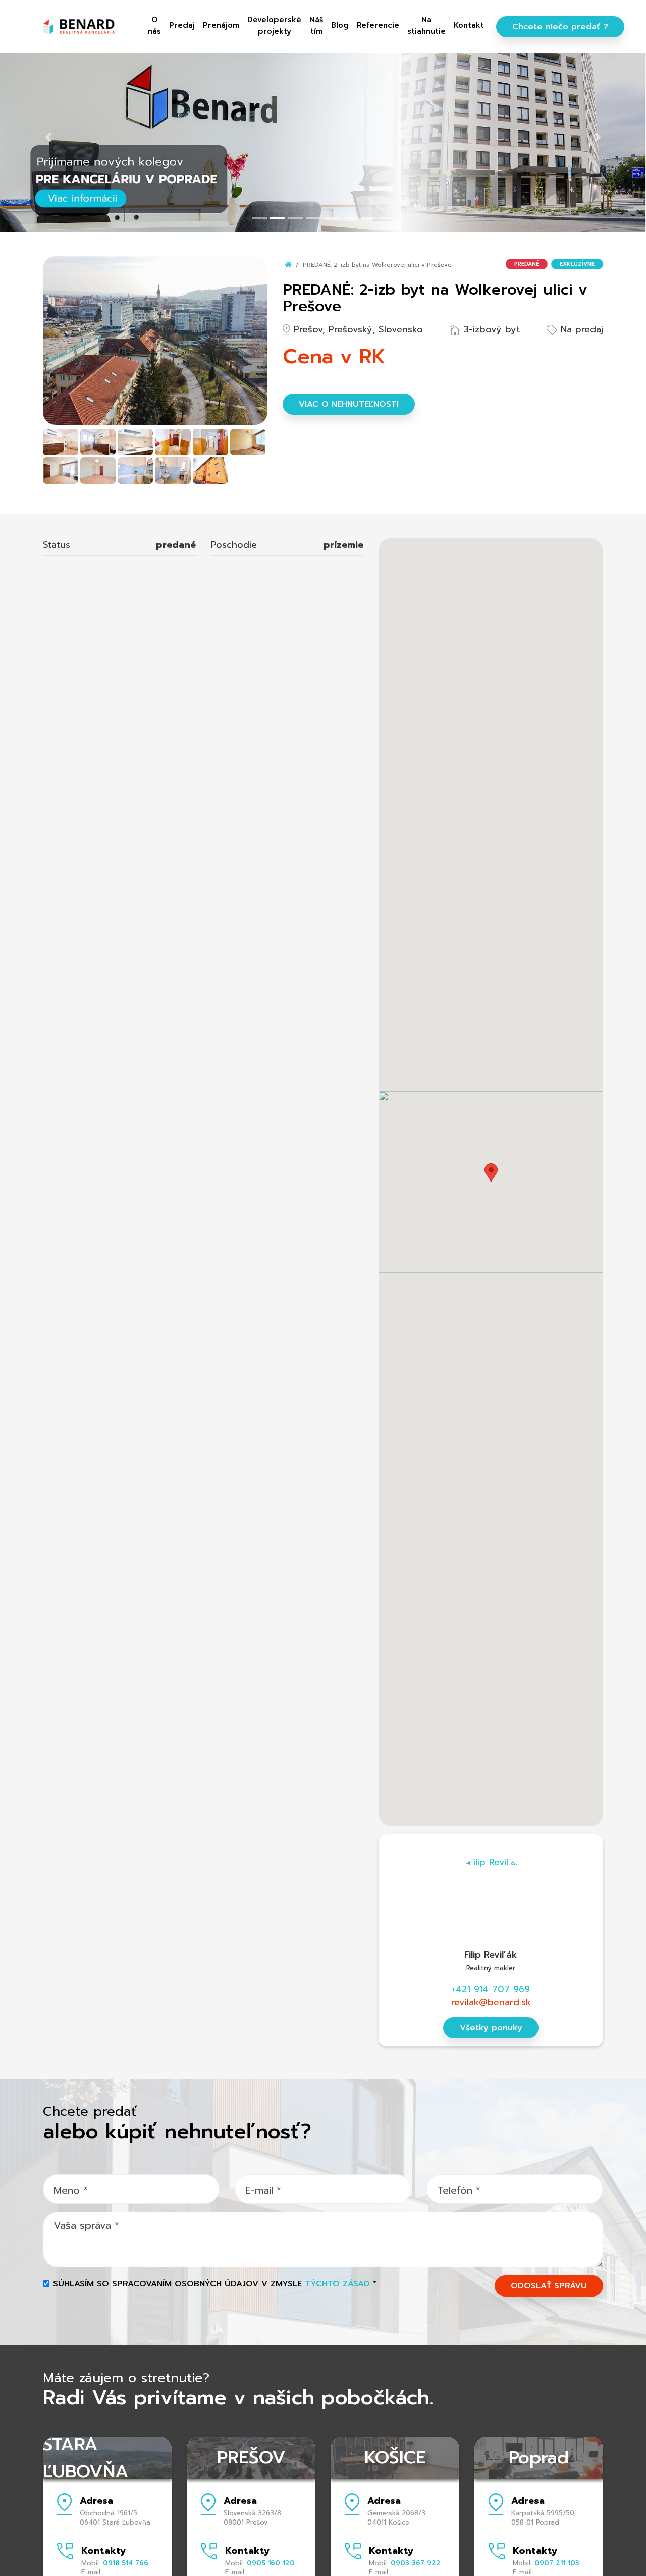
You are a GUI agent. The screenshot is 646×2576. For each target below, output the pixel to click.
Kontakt (469, 25)
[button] (48, 137)
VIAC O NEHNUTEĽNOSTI (349, 404)
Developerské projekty (274, 25)
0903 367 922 (416, 2563)
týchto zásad (337, 2284)
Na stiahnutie (426, 25)
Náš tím (316, 25)
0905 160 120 (271, 2563)
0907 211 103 (557, 2563)
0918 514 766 (126, 2563)
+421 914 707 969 (491, 1989)
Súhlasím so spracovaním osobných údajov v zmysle (215, 2284)
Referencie (378, 25)
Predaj (182, 25)
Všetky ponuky (491, 2028)
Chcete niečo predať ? (560, 27)
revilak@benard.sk (491, 2002)
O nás (154, 25)
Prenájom (221, 25)
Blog (340, 25)
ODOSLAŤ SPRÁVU (549, 2286)
